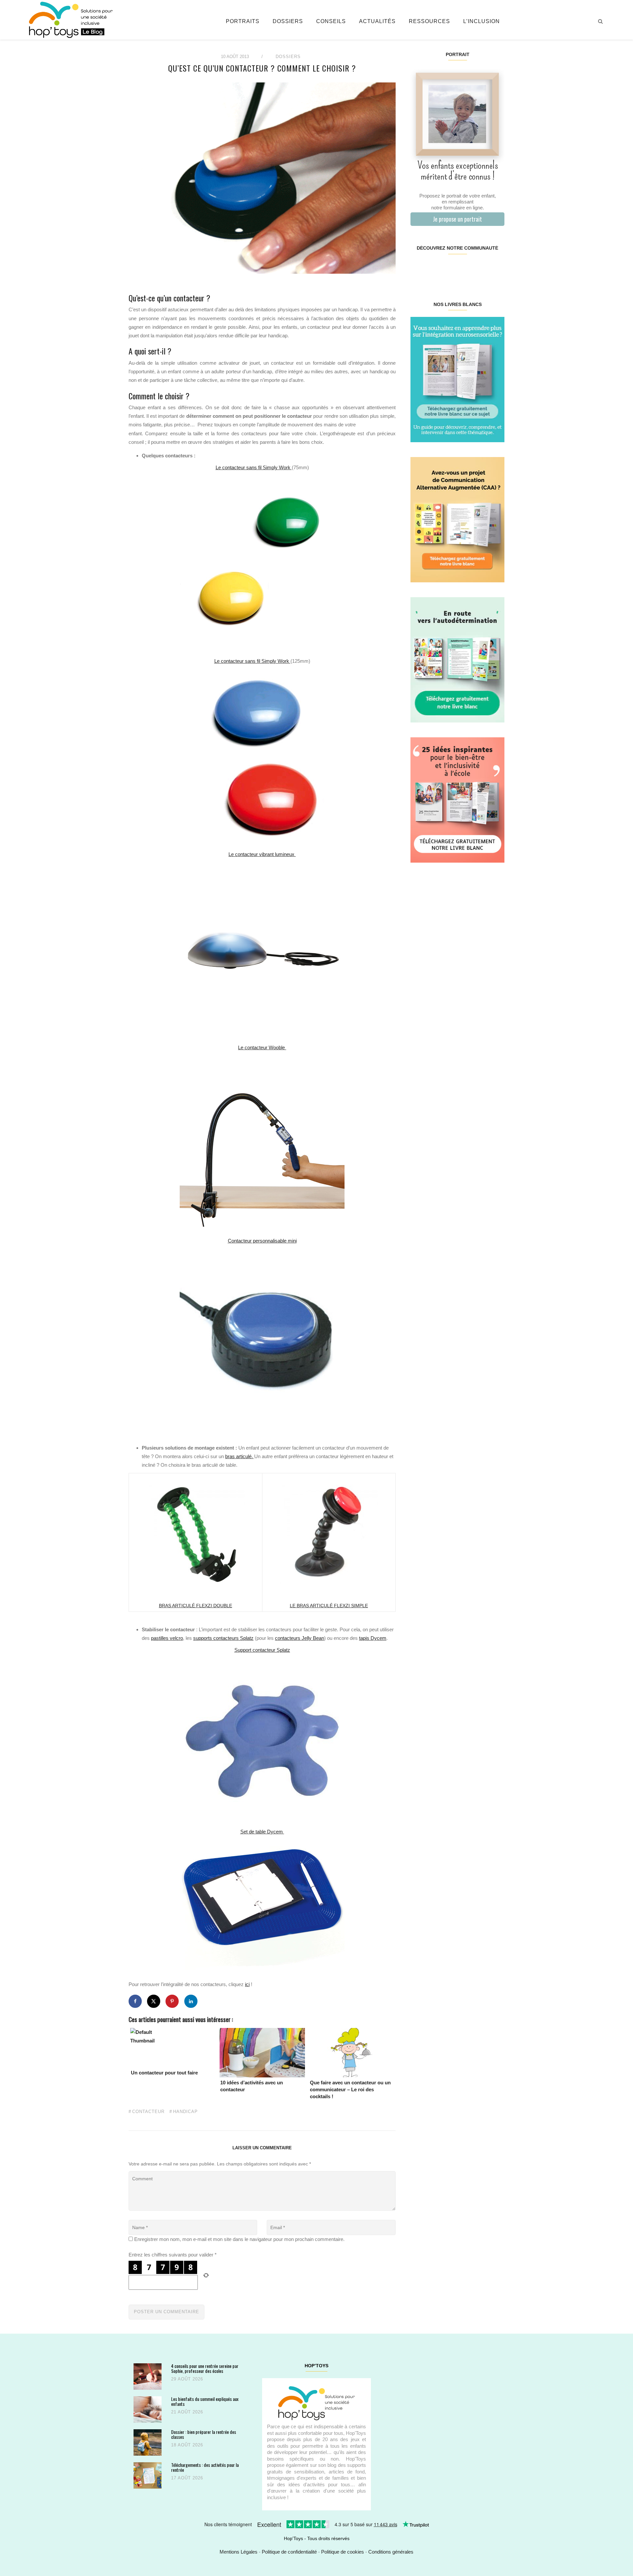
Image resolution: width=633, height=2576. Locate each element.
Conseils (331, 21)
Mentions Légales (239, 2552)
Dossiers (288, 21)
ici (247, 1984)
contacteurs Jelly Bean (300, 1638)
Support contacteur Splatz (262, 1650)
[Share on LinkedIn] (191, 2001)
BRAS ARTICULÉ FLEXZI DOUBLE (196, 1606)
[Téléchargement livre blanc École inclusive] (457, 799)
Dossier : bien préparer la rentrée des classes (204, 2434)
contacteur (148, 2112)
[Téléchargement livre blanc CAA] (457, 519)
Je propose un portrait (457, 219)
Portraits (243, 21)
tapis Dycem (373, 1638)
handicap (185, 2112)
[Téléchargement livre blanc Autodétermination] (457, 659)
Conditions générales (391, 2552)
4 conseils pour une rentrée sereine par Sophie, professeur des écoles (205, 2368)
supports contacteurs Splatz (223, 1638)
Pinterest (450, 269)
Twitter (496, 269)
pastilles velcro (167, 1638)
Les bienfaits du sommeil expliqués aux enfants (205, 2401)
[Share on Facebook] (135, 2001)
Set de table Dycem (262, 1832)
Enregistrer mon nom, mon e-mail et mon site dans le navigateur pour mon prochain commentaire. (239, 2239)
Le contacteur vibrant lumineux (262, 854)
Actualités (377, 21)
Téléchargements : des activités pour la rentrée (205, 2467)
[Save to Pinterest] (172, 2001)
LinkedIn (465, 269)
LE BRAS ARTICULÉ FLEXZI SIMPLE (329, 1606)
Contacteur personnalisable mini (262, 1241)
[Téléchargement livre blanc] (457, 379)
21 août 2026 (187, 2412)
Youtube (481, 269)
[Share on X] (154, 2001)
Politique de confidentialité (289, 2552)
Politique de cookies (343, 2552)
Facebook (418, 269)
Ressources (429, 21)
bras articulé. (239, 1456)
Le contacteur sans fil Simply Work (254, 467)
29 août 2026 (187, 2379)
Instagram (434, 269)
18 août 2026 (187, 2445)
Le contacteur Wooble (262, 1047)
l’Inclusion (482, 21)
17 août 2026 (187, 2478)
